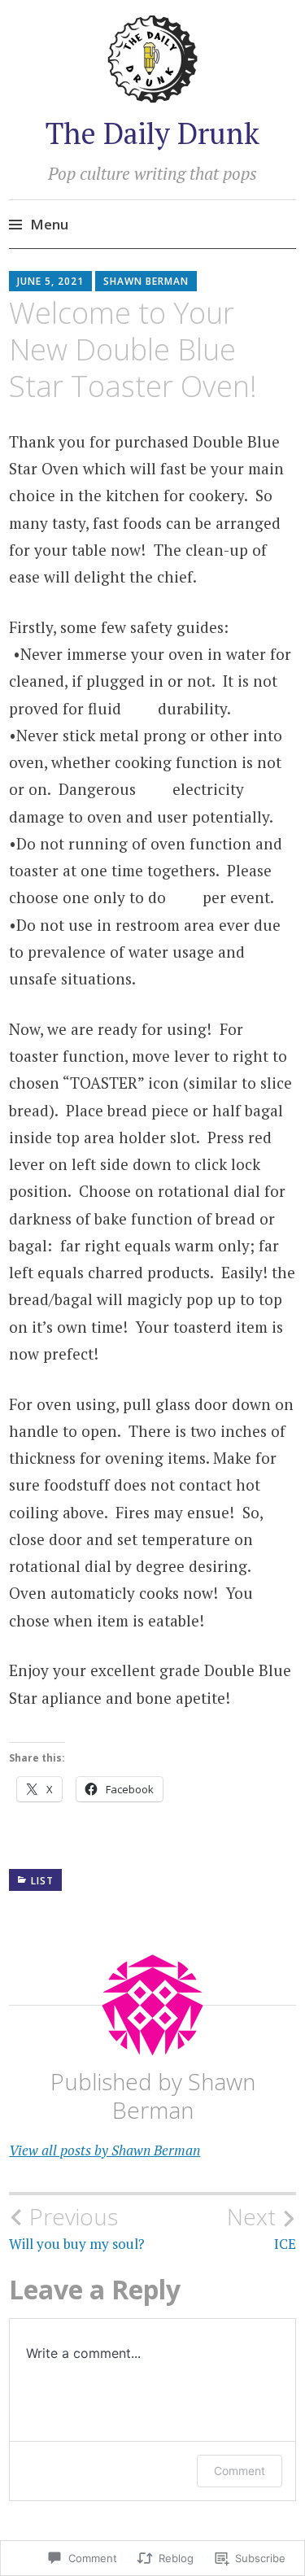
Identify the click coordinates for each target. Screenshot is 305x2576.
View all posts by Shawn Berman (105, 2150)
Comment (240, 2471)
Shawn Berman (146, 281)
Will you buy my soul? (77, 2228)
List (42, 1881)
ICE (261, 2228)
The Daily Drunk (152, 133)
